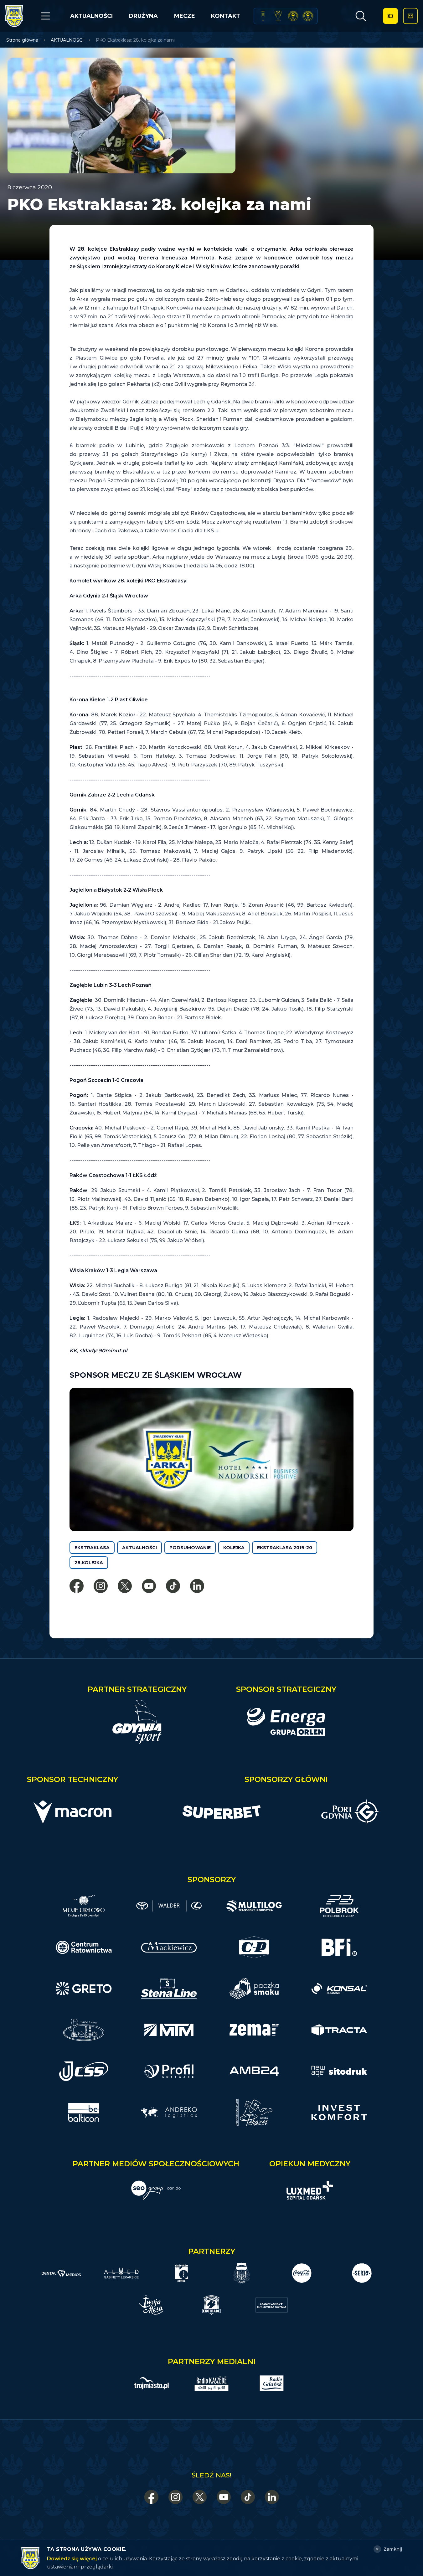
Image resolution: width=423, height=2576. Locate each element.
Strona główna (22, 40)
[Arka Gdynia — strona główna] (14, 16)
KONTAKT (226, 16)
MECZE (185, 16)
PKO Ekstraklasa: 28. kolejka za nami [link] (135, 40)
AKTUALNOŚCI (91, 16)
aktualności (139, 1548)
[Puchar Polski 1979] (263, 16)
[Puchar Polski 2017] (278, 16)
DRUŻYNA (143, 16)
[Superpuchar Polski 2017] (293, 16)
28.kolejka (89, 1563)
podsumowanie (190, 1548)
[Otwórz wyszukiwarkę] (361, 16)
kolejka (234, 1548)
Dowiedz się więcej (72, 2559)
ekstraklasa (92, 1548)
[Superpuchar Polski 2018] (308, 16)
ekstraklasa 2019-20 (285, 1548)
